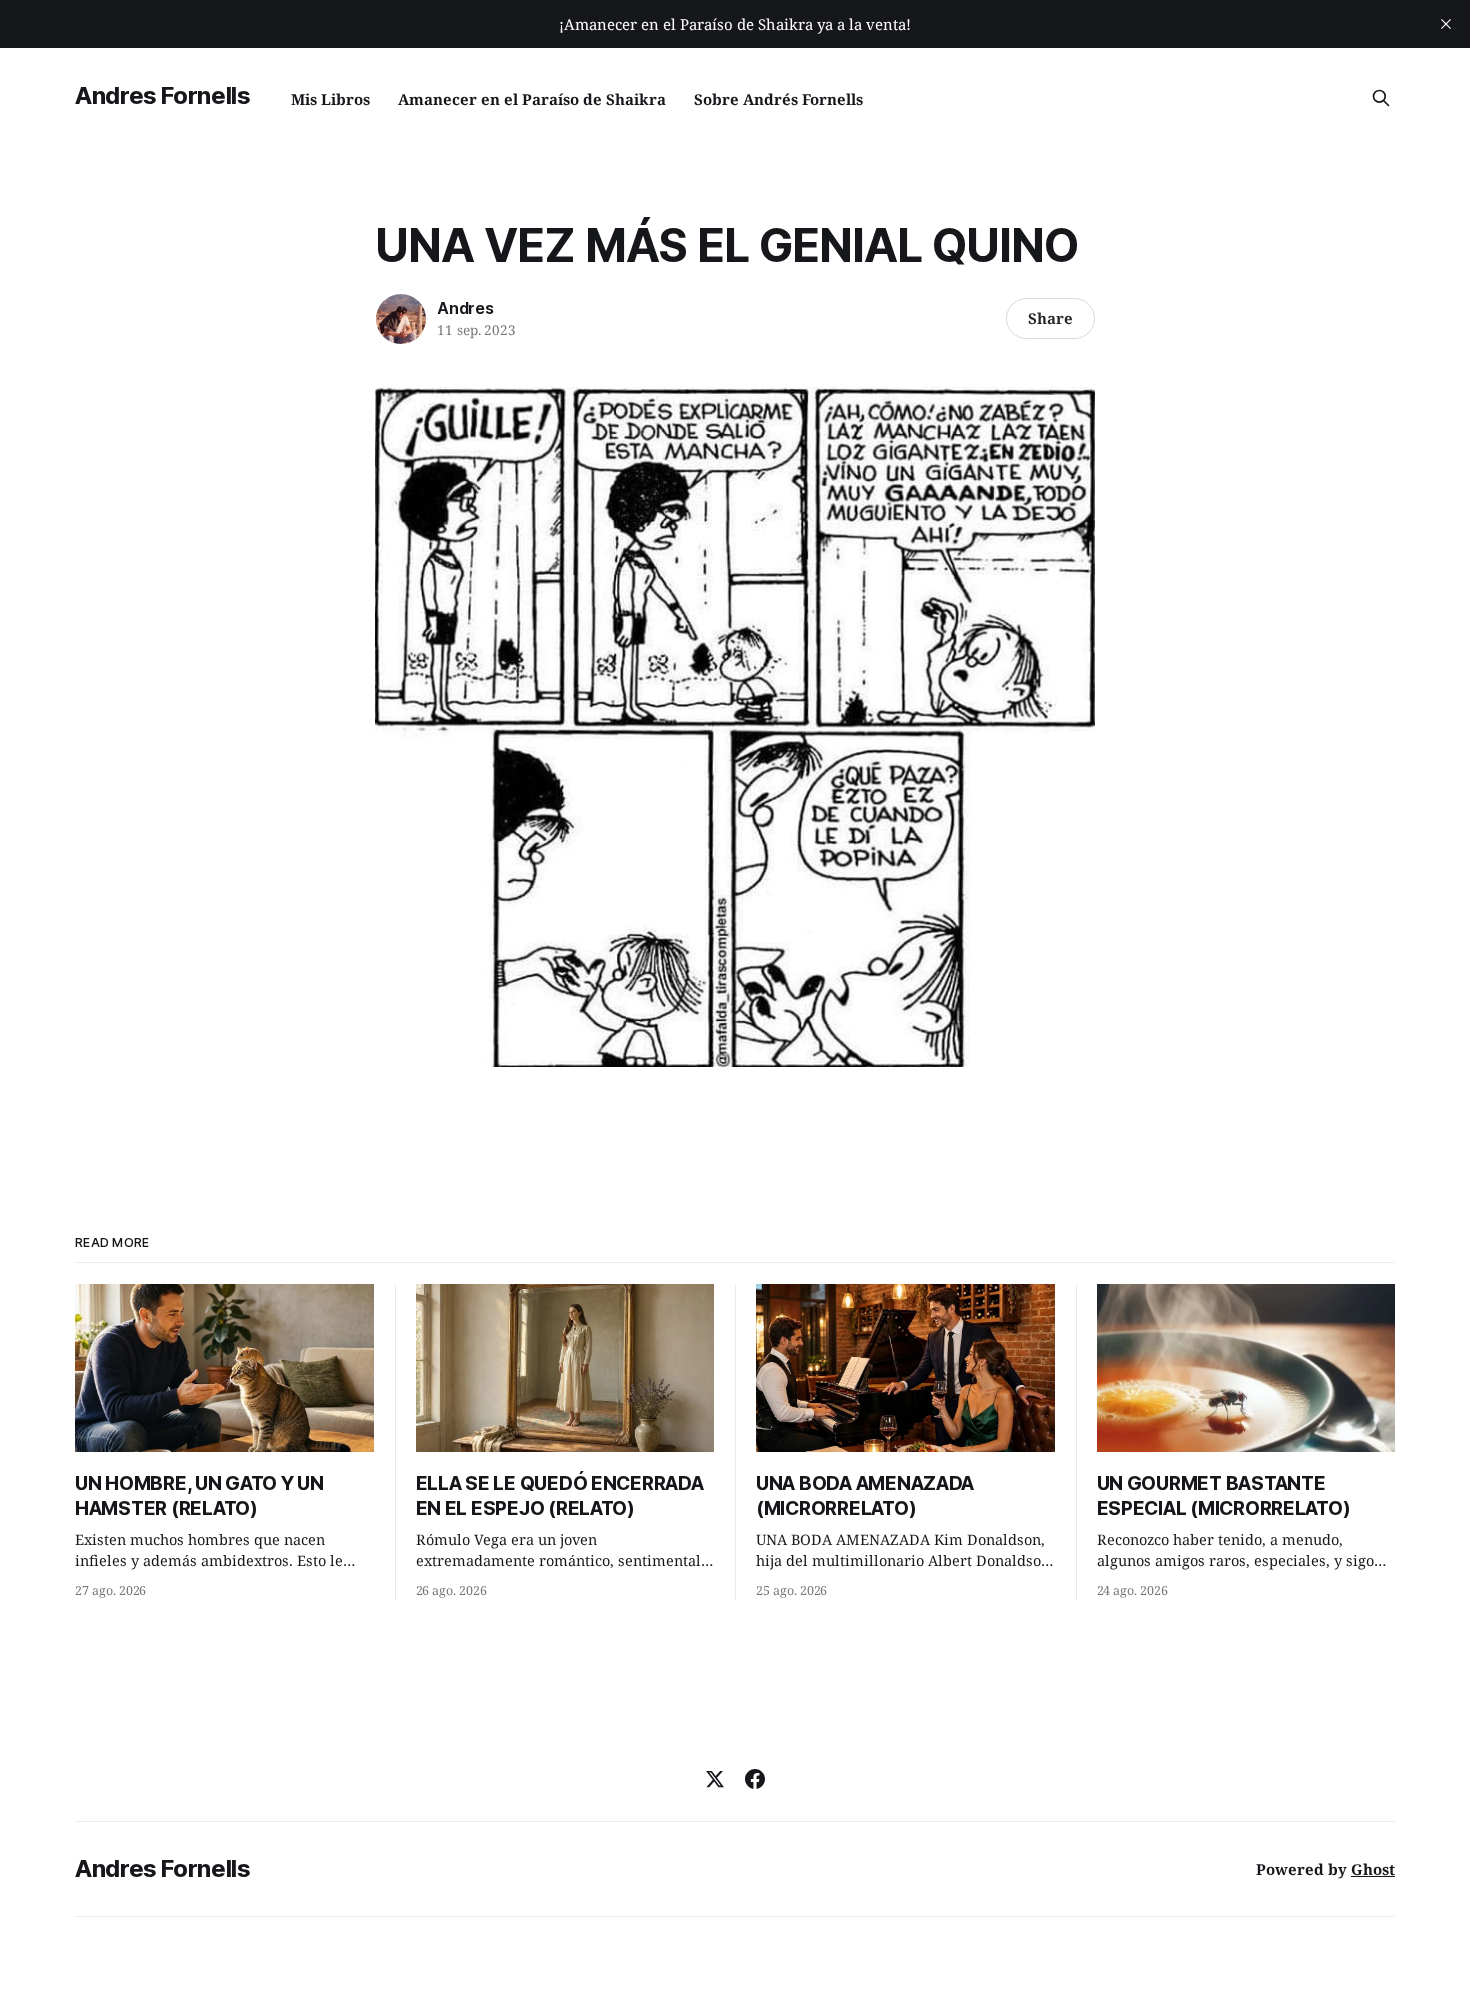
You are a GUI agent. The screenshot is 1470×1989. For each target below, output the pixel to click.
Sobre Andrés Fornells (778, 99)
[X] (715, 1779)
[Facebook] (755, 1779)
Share (1050, 318)
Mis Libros (330, 99)
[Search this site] (1381, 98)
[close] (1446, 24)
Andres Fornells (163, 95)
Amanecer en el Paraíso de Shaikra (532, 99)
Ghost (1373, 1869)
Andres (465, 308)
